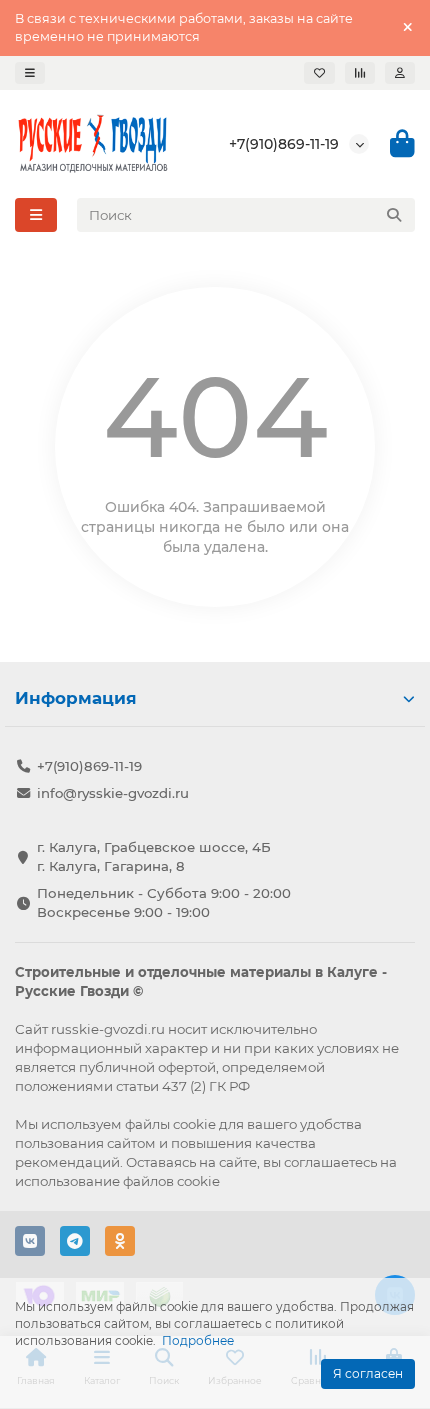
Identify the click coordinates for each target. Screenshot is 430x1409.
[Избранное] (319, 73)
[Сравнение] (360, 73)
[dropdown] (30, 73)
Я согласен (368, 1373)
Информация (76, 698)
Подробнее (198, 1340)
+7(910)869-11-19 (284, 144)
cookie (194, 1124)
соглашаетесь (330, 1162)
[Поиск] (394, 215)
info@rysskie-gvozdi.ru (113, 793)
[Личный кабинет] (400, 73)
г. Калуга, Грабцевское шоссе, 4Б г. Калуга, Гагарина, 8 (154, 856)
